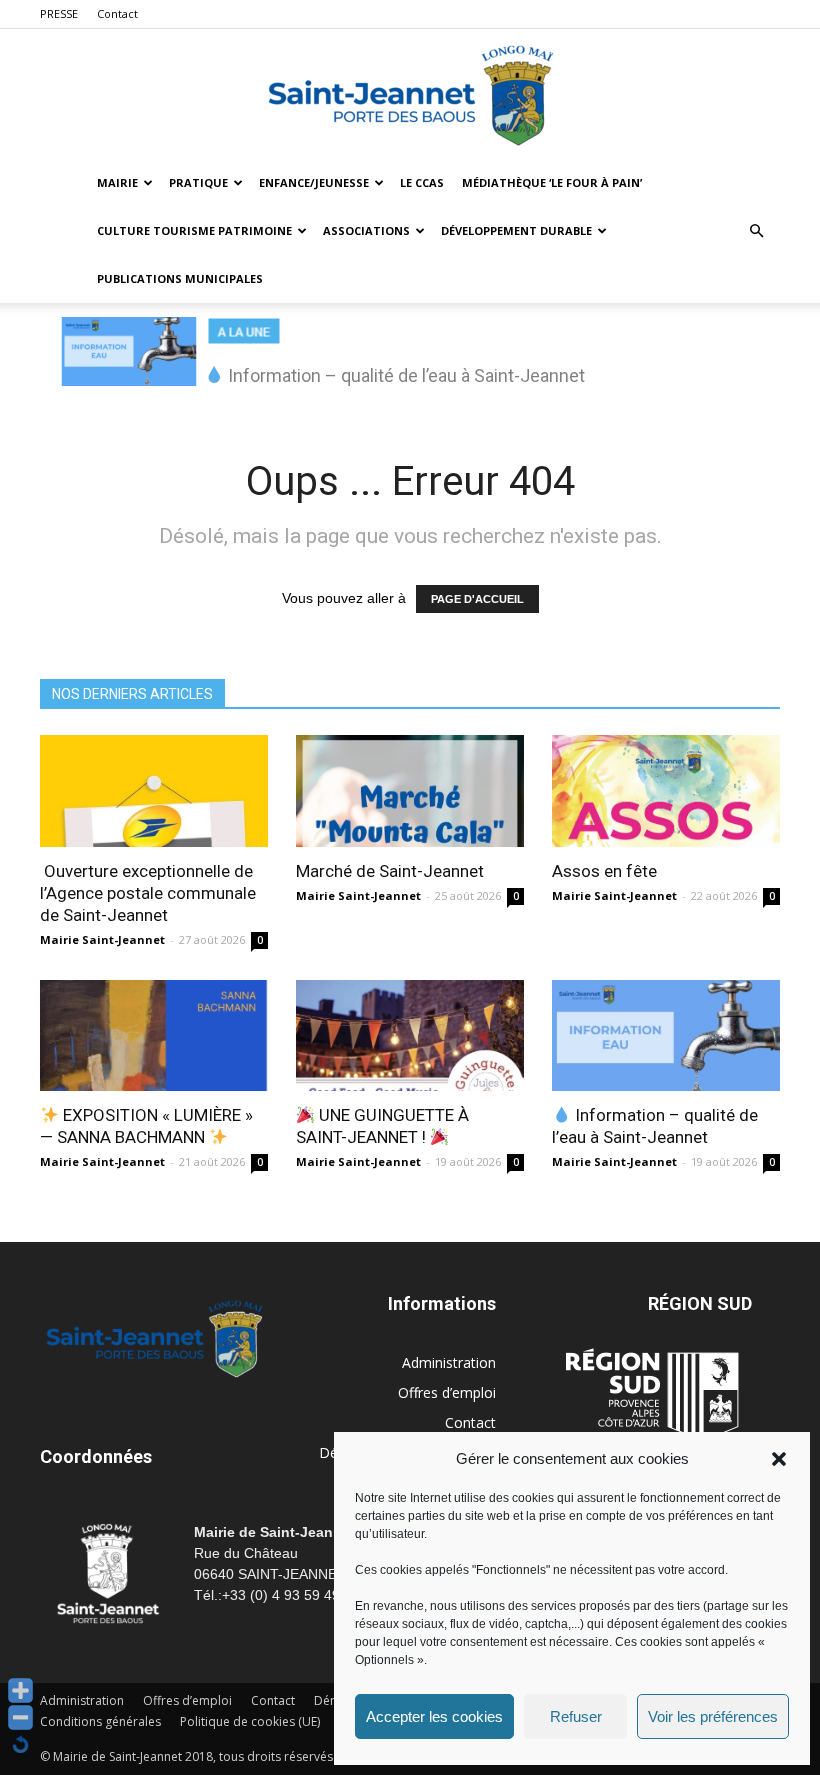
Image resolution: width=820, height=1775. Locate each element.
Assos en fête (604, 871)
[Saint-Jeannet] (410, 95)
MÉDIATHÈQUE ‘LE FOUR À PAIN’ (552, 182)
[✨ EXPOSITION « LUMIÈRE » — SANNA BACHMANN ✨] (154, 1036)
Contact (117, 13)
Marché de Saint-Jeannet (390, 871)
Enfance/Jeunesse (314, 182)
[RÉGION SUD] (652, 1395)
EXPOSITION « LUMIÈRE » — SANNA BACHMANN (146, 1126)
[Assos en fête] (666, 791)
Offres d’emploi (447, 1392)
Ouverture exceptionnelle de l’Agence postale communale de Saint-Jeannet (148, 893)
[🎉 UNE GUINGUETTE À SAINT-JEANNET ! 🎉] (410, 1036)
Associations (366, 230)
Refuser (576, 1716)
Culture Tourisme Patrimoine (194, 230)
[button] (779, 1459)
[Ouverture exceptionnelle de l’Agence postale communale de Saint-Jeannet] (154, 791)
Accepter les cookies (434, 1716)
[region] (410, 362)
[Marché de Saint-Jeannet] (410, 791)
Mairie (117, 182)
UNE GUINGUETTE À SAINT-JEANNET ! (382, 1126)
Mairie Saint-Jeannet (102, 939)
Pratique (198, 182)
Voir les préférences (713, 1716)
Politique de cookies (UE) (250, 1721)
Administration (449, 1362)
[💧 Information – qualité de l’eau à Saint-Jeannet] (666, 1036)
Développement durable (516, 230)
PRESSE (59, 13)
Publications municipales (180, 278)
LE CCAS (422, 182)
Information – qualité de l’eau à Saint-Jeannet (655, 1126)
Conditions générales (100, 1721)
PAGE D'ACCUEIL (477, 599)
